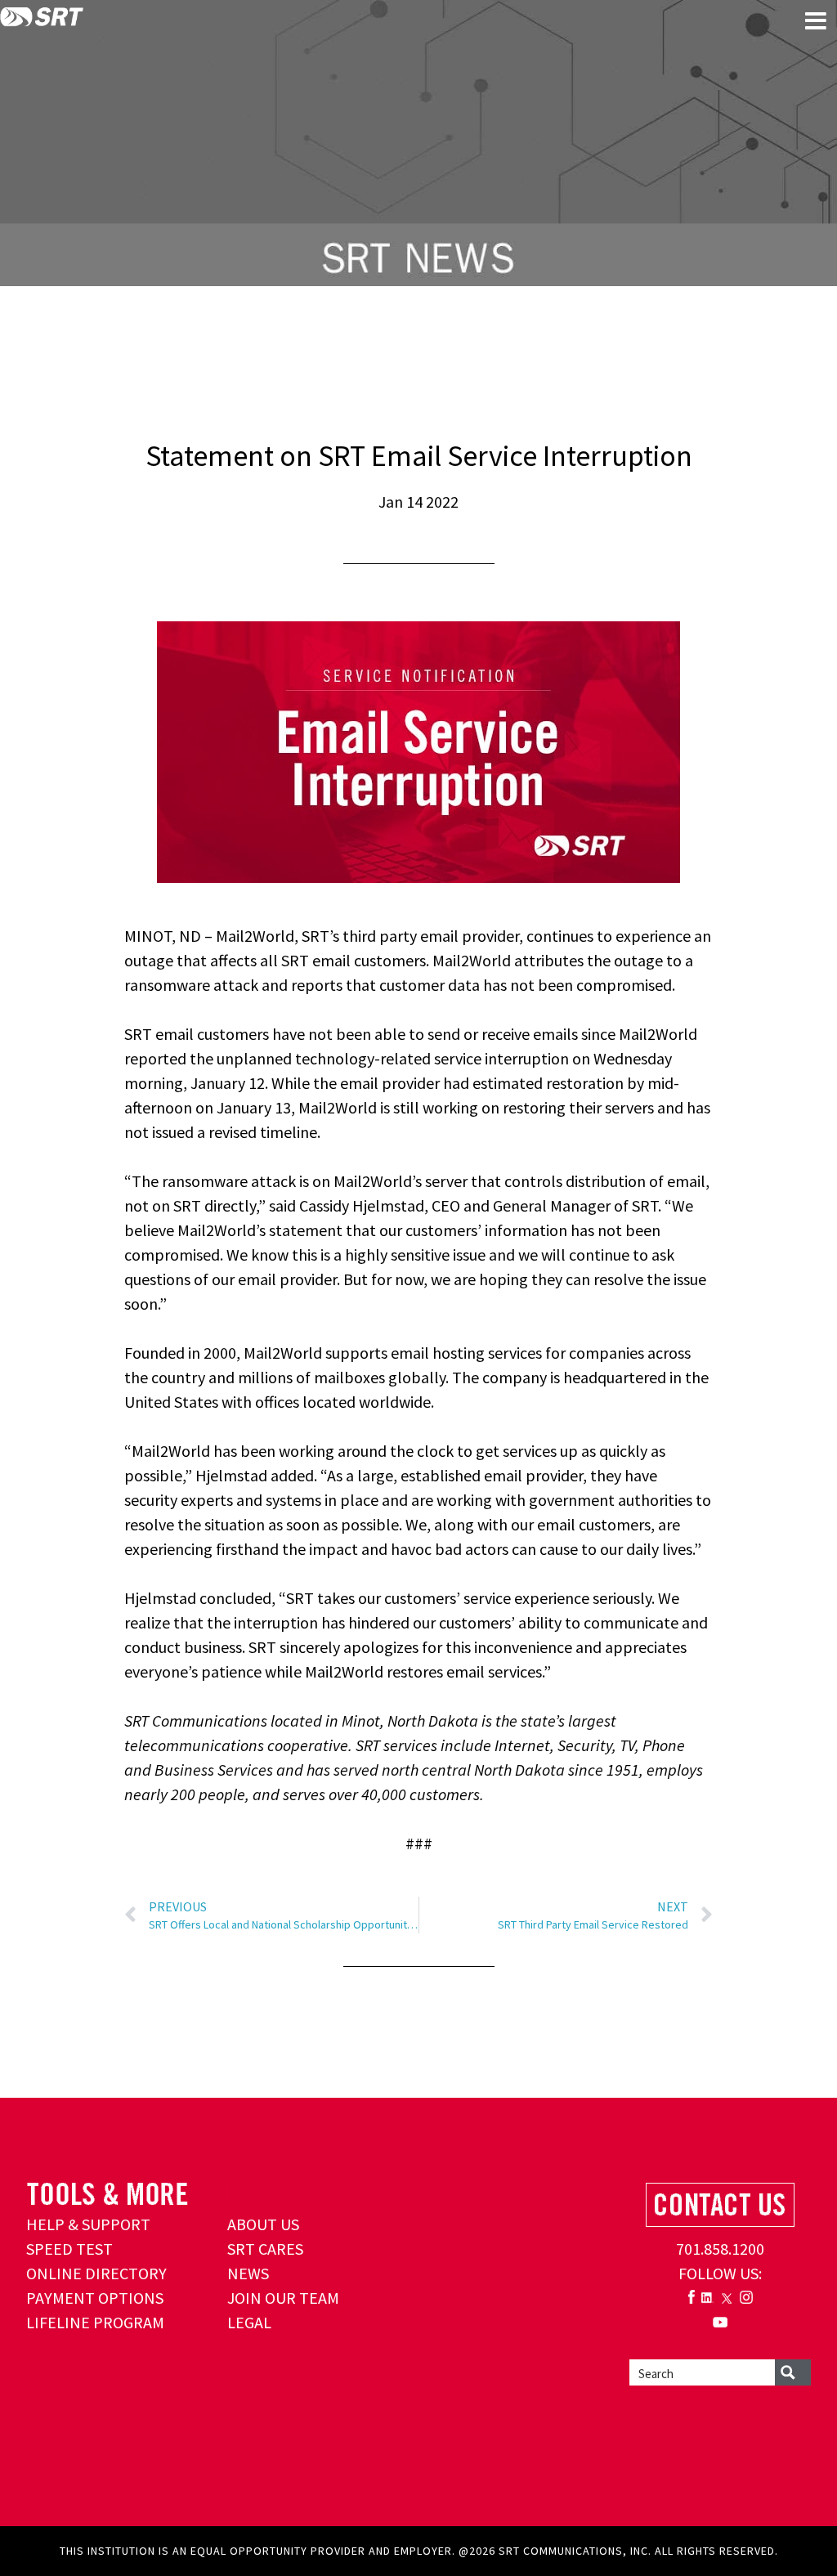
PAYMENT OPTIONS (95, 2298)
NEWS (248, 2273)
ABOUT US (263, 2224)
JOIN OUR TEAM (283, 2298)
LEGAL (249, 2322)
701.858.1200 (720, 2249)
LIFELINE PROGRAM (95, 2322)
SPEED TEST (69, 2249)
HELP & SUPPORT (88, 2224)
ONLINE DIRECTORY (96, 2273)
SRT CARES (265, 2249)
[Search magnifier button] (793, 2372)
